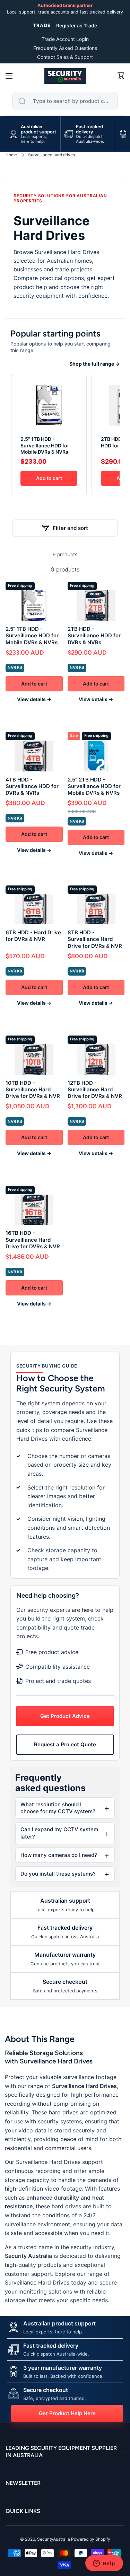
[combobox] (65, 101)
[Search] (22, 101)
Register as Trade (77, 25)
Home (11, 155)
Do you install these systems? (58, 1874)
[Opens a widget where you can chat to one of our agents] (104, 2564)
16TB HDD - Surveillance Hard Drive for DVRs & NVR (33, 1239)
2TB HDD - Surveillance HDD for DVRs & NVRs (94, 635)
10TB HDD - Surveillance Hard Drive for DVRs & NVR (33, 1089)
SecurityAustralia (54, 2539)
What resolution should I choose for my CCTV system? (58, 1808)
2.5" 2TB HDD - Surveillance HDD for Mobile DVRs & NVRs (94, 786)
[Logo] (65, 76)
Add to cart (49, 478)
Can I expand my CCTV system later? (59, 1833)
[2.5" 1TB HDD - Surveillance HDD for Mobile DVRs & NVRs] (49, 404)
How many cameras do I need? (59, 1855)
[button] (121, 76)
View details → (34, 699)
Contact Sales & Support (65, 57)
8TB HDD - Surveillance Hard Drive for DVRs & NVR (95, 939)
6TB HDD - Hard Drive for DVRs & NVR (33, 936)
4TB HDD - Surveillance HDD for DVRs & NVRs (32, 786)
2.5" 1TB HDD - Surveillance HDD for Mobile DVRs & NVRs (45, 445)
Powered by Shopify (91, 2539)
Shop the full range (94, 364)
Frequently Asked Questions (65, 48)
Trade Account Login (65, 39)
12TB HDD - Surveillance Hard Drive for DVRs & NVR (95, 1089)
